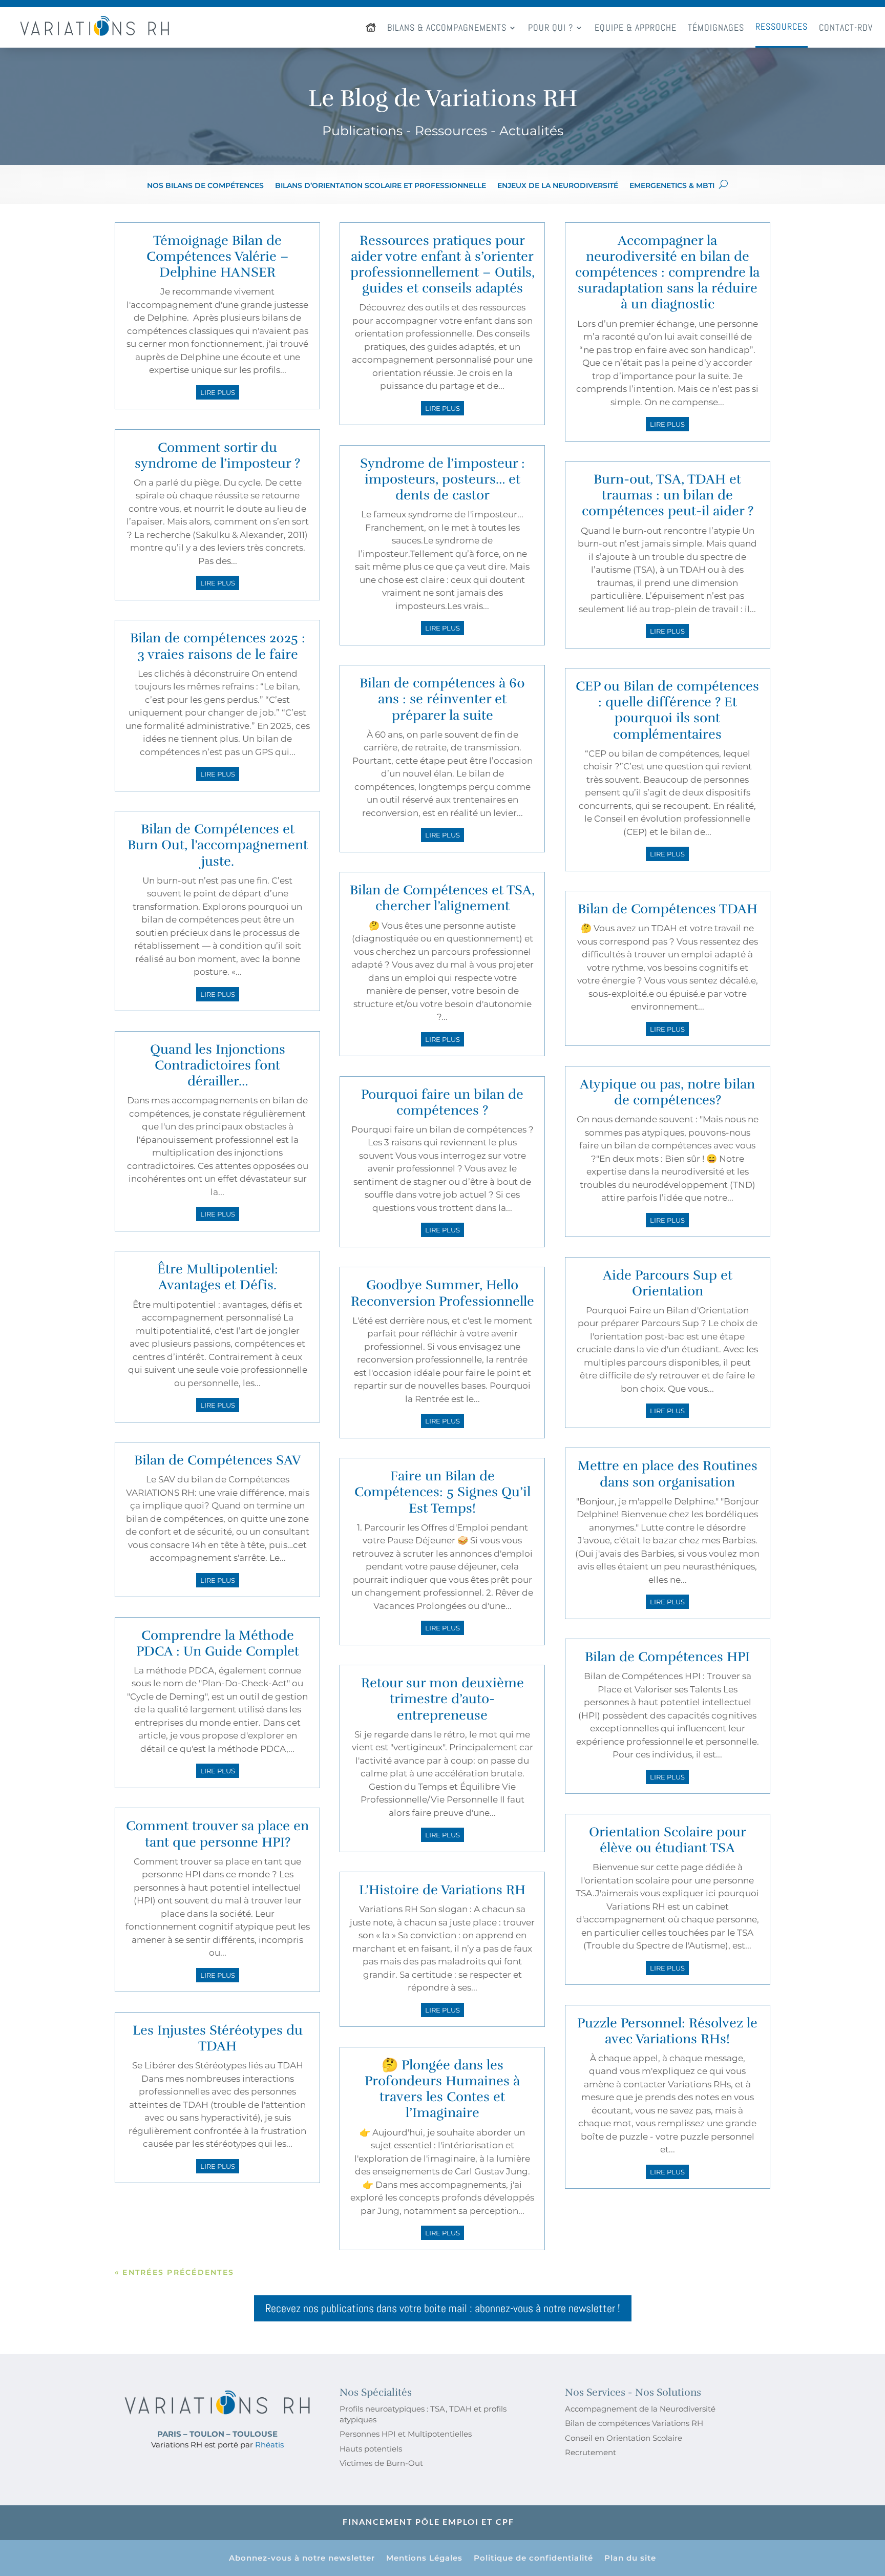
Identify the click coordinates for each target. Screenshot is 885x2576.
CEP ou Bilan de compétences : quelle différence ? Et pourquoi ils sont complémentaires (667, 710)
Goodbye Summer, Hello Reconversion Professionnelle (442, 1293)
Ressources (782, 26)
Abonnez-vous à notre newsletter (302, 2559)
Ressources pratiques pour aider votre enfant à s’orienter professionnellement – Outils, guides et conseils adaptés (442, 265)
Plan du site (630, 2559)
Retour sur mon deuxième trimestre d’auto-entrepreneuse (442, 1699)
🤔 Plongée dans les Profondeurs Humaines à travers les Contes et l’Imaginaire (442, 2089)
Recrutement (591, 2452)
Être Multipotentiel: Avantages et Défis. (218, 1277)
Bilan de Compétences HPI (667, 1657)
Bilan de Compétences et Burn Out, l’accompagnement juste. (218, 845)
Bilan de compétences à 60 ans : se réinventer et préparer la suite (442, 699)
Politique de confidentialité (533, 2559)
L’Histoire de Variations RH (442, 1890)
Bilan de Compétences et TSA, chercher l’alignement (442, 898)
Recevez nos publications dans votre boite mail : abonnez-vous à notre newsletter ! (443, 2308)
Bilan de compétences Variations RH (634, 2423)
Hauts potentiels (371, 2449)
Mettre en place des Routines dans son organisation (668, 1474)
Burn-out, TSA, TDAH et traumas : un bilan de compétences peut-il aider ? (668, 495)
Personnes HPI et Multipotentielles (406, 2434)
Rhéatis (269, 2445)
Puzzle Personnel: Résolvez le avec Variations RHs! (667, 2031)
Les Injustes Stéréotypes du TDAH (218, 2038)
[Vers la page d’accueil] (371, 27)
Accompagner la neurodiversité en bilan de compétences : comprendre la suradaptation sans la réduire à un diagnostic (667, 273)
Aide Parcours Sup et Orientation (668, 1283)
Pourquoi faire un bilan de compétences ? (442, 1102)
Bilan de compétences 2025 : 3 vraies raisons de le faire (218, 646)
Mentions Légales (424, 2559)
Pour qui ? (551, 27)
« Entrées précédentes (174, 2272)
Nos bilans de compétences (205, 186)
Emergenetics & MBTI (672, 186)
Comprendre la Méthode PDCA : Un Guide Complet (218, 1643)
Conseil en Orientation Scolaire (624, 2438)
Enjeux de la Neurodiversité (558, 186)
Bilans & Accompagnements (447, 27)
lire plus (218, 392)
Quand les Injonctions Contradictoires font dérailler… (218, 1065)
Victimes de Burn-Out (381, 2463)
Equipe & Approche (636, 27)
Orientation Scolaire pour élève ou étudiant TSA (668, 1840)
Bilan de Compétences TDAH (668, 909)
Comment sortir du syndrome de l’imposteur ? (217, 455)
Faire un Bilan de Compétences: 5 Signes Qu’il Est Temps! (442, 1492)
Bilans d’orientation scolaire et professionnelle (381, 186)
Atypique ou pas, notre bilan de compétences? (667, 1092)
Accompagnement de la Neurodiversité (640, 2409)
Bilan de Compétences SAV (217, 1460)
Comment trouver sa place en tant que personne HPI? (217, 1834)
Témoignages (716, 27)
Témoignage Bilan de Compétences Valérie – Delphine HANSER (218, 256)
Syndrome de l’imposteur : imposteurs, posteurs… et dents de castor (442, 479)
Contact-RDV (846, 27)
